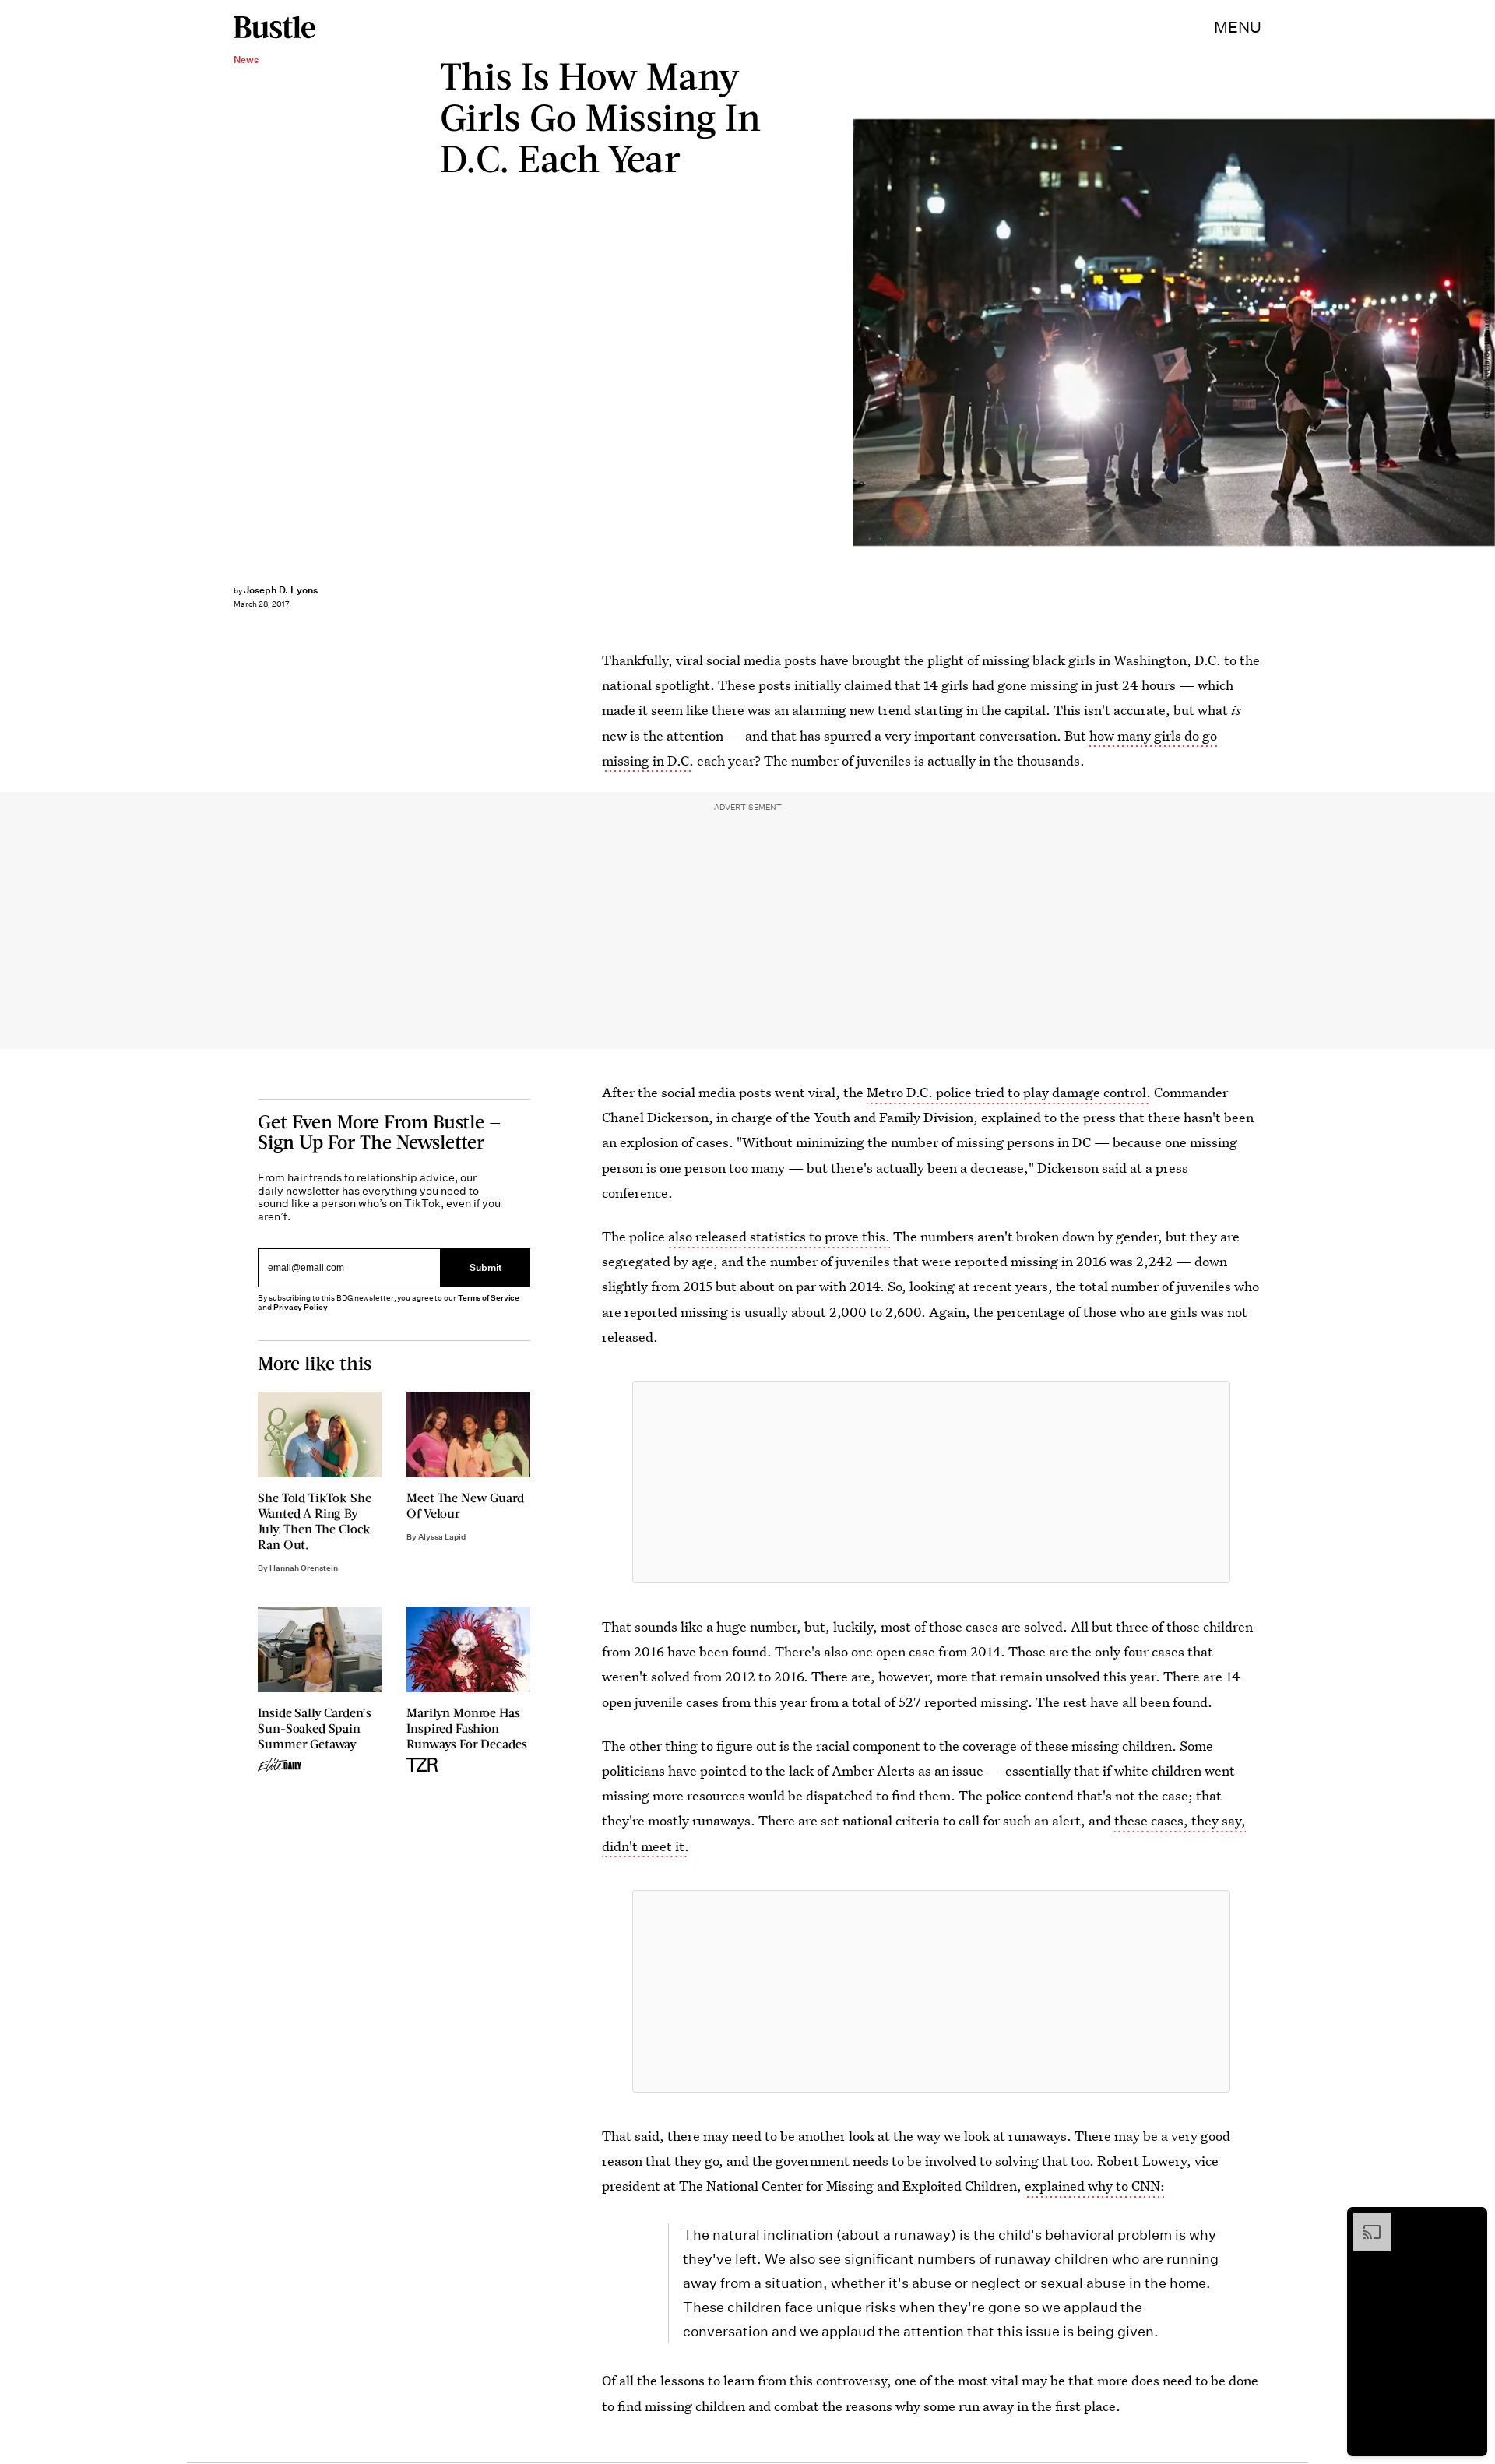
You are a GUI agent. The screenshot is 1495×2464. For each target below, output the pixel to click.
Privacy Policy (301, 1307)
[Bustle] (274, 27)
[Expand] (1364, 2221)
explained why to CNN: (1095, 2186)
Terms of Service (489, 1298)
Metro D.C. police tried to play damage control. (1009, 1092)
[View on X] (931, 1482)
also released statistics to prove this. (779, 1236)
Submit (486, 1267)
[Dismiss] (1470, 2221)
